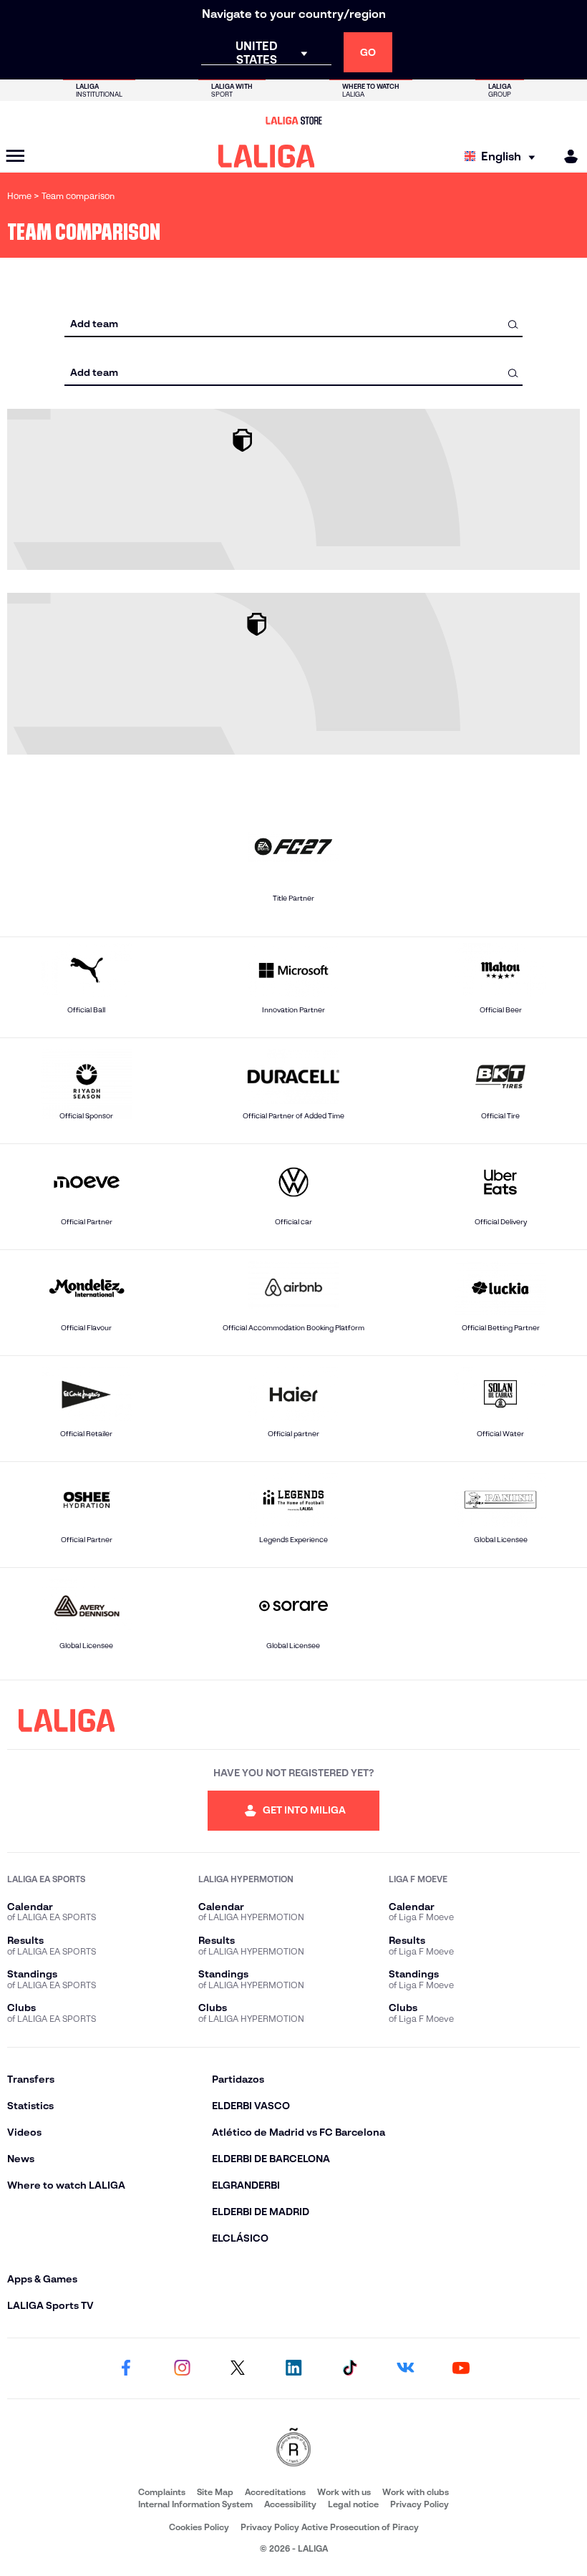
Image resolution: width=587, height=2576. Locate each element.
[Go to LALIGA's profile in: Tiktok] (349, 2368)
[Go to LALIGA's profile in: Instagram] (182, 2368)
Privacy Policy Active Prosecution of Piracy (330, 2527)
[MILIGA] (566, 156)
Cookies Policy (199, 2527)
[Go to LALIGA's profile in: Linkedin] (293, 2368)
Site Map (215, 2492)
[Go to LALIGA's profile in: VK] (405, 2368)
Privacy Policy (419, 2504)
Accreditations (275, 2492)
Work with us (344, 2492)
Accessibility (290, 2504)
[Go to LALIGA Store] (293, 120)
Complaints (162, 2492)
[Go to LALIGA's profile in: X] (238, 2368)
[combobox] (293, 324)
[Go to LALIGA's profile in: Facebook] (126, 2368)
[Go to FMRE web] (293, 2448)
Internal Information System (195, 2504)
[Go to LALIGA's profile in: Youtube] (461, 2368)
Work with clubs (416, 2492)
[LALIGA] (267, 156)
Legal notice (353, 2504)
